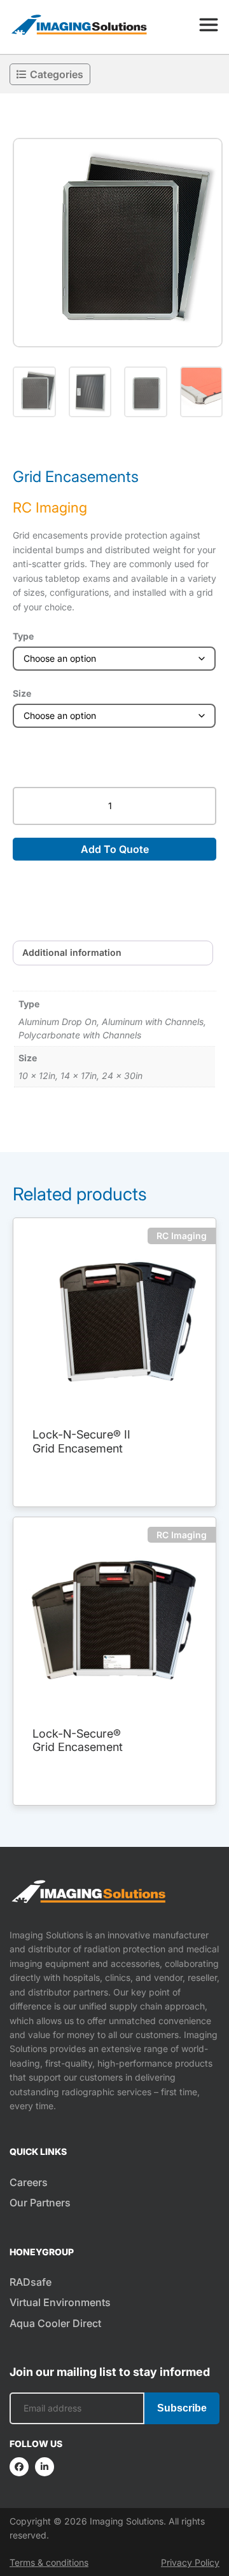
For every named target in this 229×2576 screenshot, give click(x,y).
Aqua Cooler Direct (55, 2323)
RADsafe (31, 2282)
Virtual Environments (60, 2302)
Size (22, 693)
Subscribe (182, 2408)
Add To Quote (115, 849)
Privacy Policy (190, 2562)
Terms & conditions (49, 2562)
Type (23, 636)
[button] (118, 243)
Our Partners (40, 2203)
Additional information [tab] (72, 952)
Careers (29, 2182)
